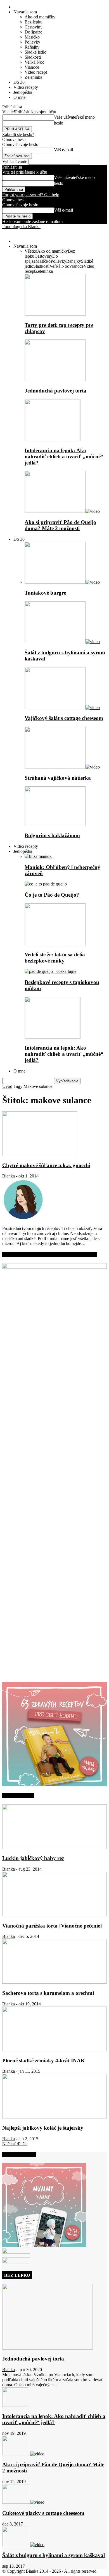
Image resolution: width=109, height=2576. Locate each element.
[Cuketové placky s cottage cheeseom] (23, 2502)
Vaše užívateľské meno (74, 117)
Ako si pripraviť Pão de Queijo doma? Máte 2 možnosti (60, 525)
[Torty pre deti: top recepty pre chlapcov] (55, 314)
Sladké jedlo (35, 52)
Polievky (32, 42)
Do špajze (33, 32)
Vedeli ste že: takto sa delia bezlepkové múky (55, 958)
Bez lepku (34, 22)
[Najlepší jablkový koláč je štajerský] (54, 2117)
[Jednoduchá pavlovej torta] (55, 380)
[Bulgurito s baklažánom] (55, 825)
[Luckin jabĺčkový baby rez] (54, 1848)
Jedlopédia (23, 92)
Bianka (9, 1176)
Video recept (36, 72)
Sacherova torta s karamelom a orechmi (48, 1993)
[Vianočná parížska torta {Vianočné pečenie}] (54, 1915)
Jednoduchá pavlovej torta (55, 391)
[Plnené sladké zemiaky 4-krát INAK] (54, 2050)
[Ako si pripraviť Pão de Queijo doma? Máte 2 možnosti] (62, 511)
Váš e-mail (63, 150)
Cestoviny (34, 27)
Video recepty (26, 87)
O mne (19, 97)
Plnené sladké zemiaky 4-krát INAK (44, 2061)
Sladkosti (33, 57)
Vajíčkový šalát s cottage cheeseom (64, 718)
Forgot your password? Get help (31, 195)
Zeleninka (33, 77)
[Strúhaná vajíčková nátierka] (62, 767)
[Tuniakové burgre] (62, 582)
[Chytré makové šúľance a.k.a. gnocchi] (40, 1154)
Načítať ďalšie (15, 2144)
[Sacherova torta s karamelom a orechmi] (54, 1982)
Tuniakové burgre (45, 593)
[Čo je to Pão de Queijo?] (46, 884)
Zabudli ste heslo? (18, 134)
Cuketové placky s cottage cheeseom (43, 2513)
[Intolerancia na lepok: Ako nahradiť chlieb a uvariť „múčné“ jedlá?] (53, 440)
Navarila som (25, 12)
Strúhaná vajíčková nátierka (58, 778)
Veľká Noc (34, 62)
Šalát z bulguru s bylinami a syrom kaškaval (54, 2555)
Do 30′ (20, 82)
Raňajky (32, 47)
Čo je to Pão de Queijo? (52, 895)
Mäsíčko (32, 37)
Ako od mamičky (40, 17)
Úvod (7, 1086)
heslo (59, 123)
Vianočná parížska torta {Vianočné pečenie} (52, 1926)
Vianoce (32, 67)
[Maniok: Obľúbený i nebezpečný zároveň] (38, 856)
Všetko (31, 251)
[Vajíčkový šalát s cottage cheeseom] (62, 708)
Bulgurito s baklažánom (52, 835)
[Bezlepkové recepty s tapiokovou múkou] (50, 971)
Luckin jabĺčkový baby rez (33, 1858)
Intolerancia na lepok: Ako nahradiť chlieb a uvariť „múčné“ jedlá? (64, 457)
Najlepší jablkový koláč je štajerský (43, 2128)
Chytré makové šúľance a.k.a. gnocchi (46, 1165)
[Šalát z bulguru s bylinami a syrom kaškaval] (62, 642)
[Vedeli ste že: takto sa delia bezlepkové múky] (55, 944)
